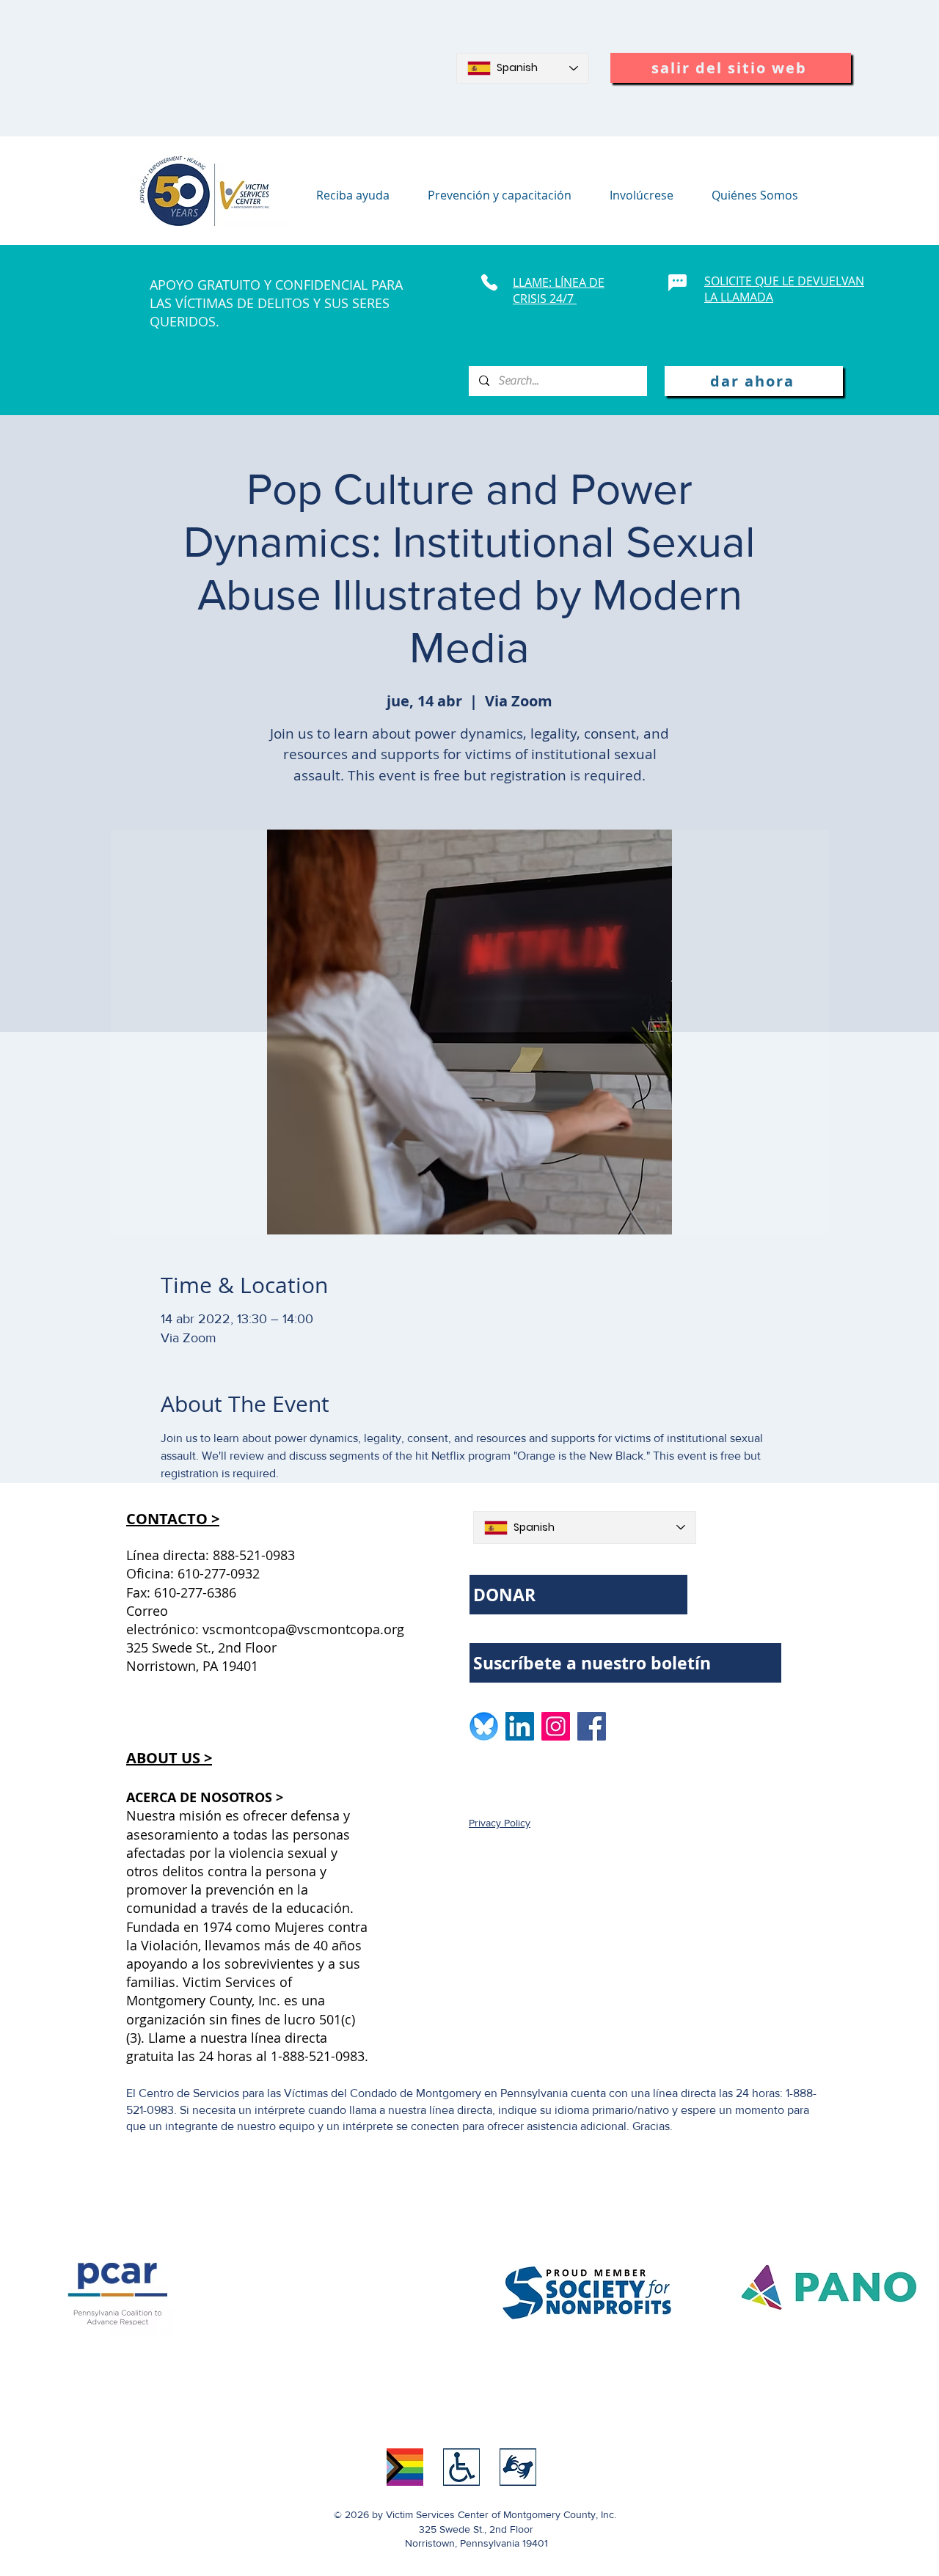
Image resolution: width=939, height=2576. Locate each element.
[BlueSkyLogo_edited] (484, 1726)
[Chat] (677, 282)
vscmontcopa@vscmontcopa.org (303, 1629)
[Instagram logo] (556, 1726)
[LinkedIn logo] (520, 1726)
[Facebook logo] (592, 1726)
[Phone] (489, 282)
